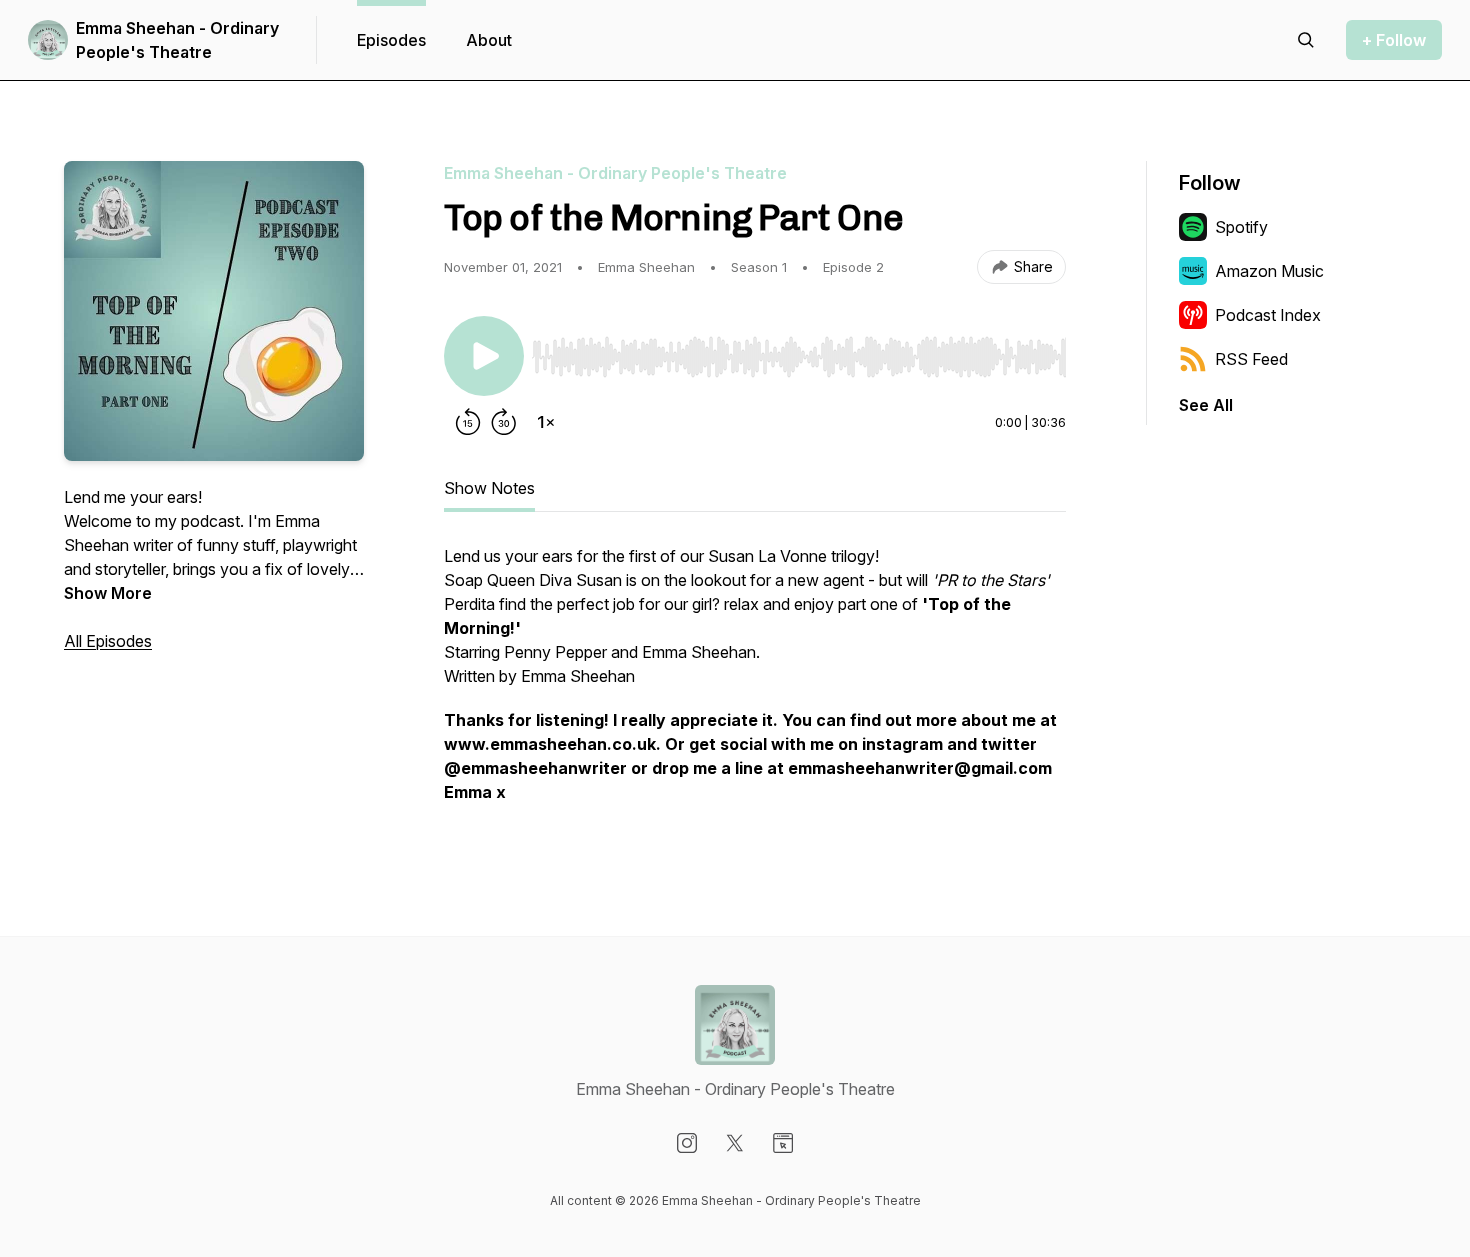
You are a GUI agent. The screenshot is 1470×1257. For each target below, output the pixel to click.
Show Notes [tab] (489, 488)
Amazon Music (1269, 271)
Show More (108, 593)
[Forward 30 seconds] (504, 422)
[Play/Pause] (484, 356)
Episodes (391, 40)
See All (1206, 405)
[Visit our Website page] (783, 1143)
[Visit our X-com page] (735, 1143)
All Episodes (108, 641)
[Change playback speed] (546, 422)
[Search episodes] (1306, 40)
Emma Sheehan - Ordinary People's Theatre (177, 40)
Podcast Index (1268, 315)
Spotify (1241, 227)
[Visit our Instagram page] (687, 1143)
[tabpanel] (755, 684)
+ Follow (1394, 40)
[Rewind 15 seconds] (468, 422)
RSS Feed (1251, 359)
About (489, 40)
